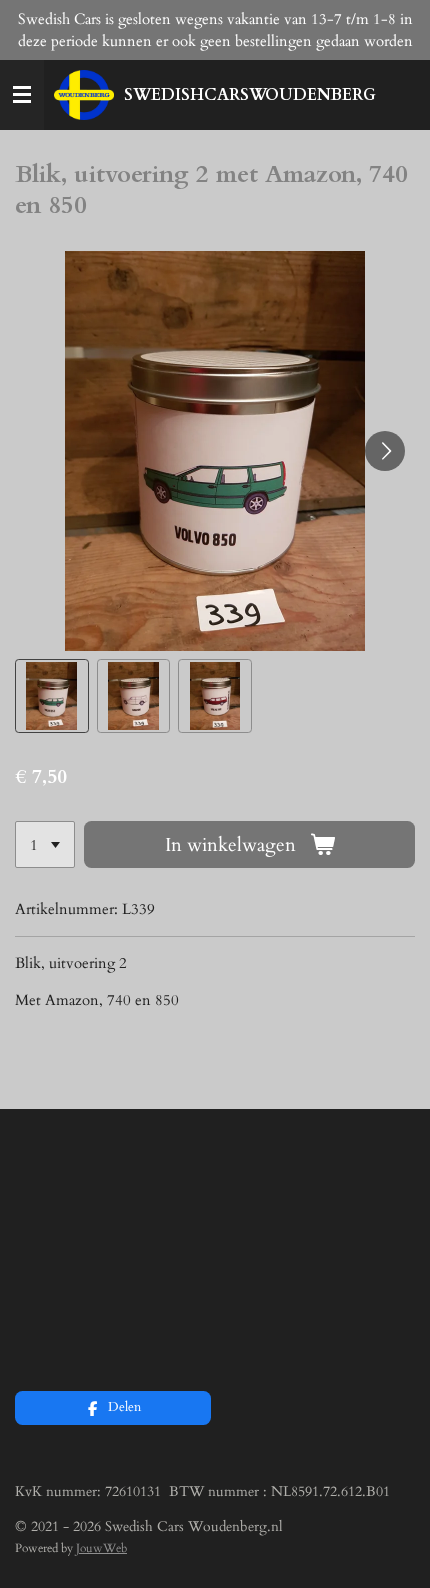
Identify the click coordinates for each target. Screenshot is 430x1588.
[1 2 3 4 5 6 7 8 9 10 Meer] (45, 844)
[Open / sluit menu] (22, 95)
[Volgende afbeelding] (385, 451)
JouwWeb (101, 1548)
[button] (52, 696)
